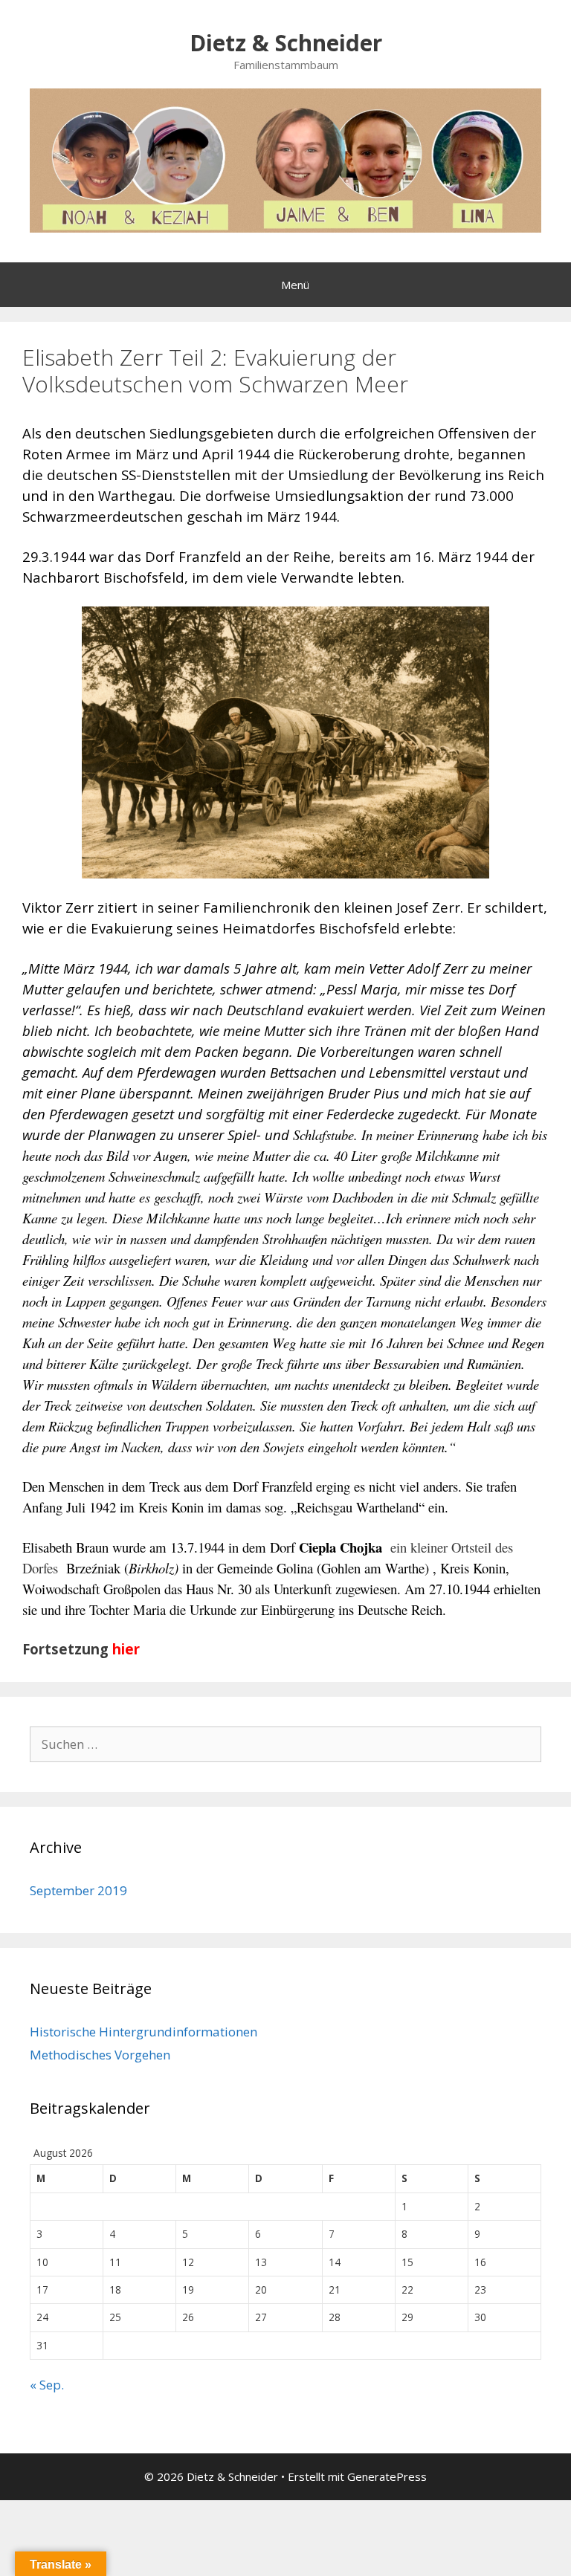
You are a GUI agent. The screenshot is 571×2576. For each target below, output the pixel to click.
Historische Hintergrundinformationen (143, 2032)
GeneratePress (387, 2476)
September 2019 (78, 1890)
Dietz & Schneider (286, 43)
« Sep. (47, 2385)
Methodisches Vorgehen (100, 2055)
